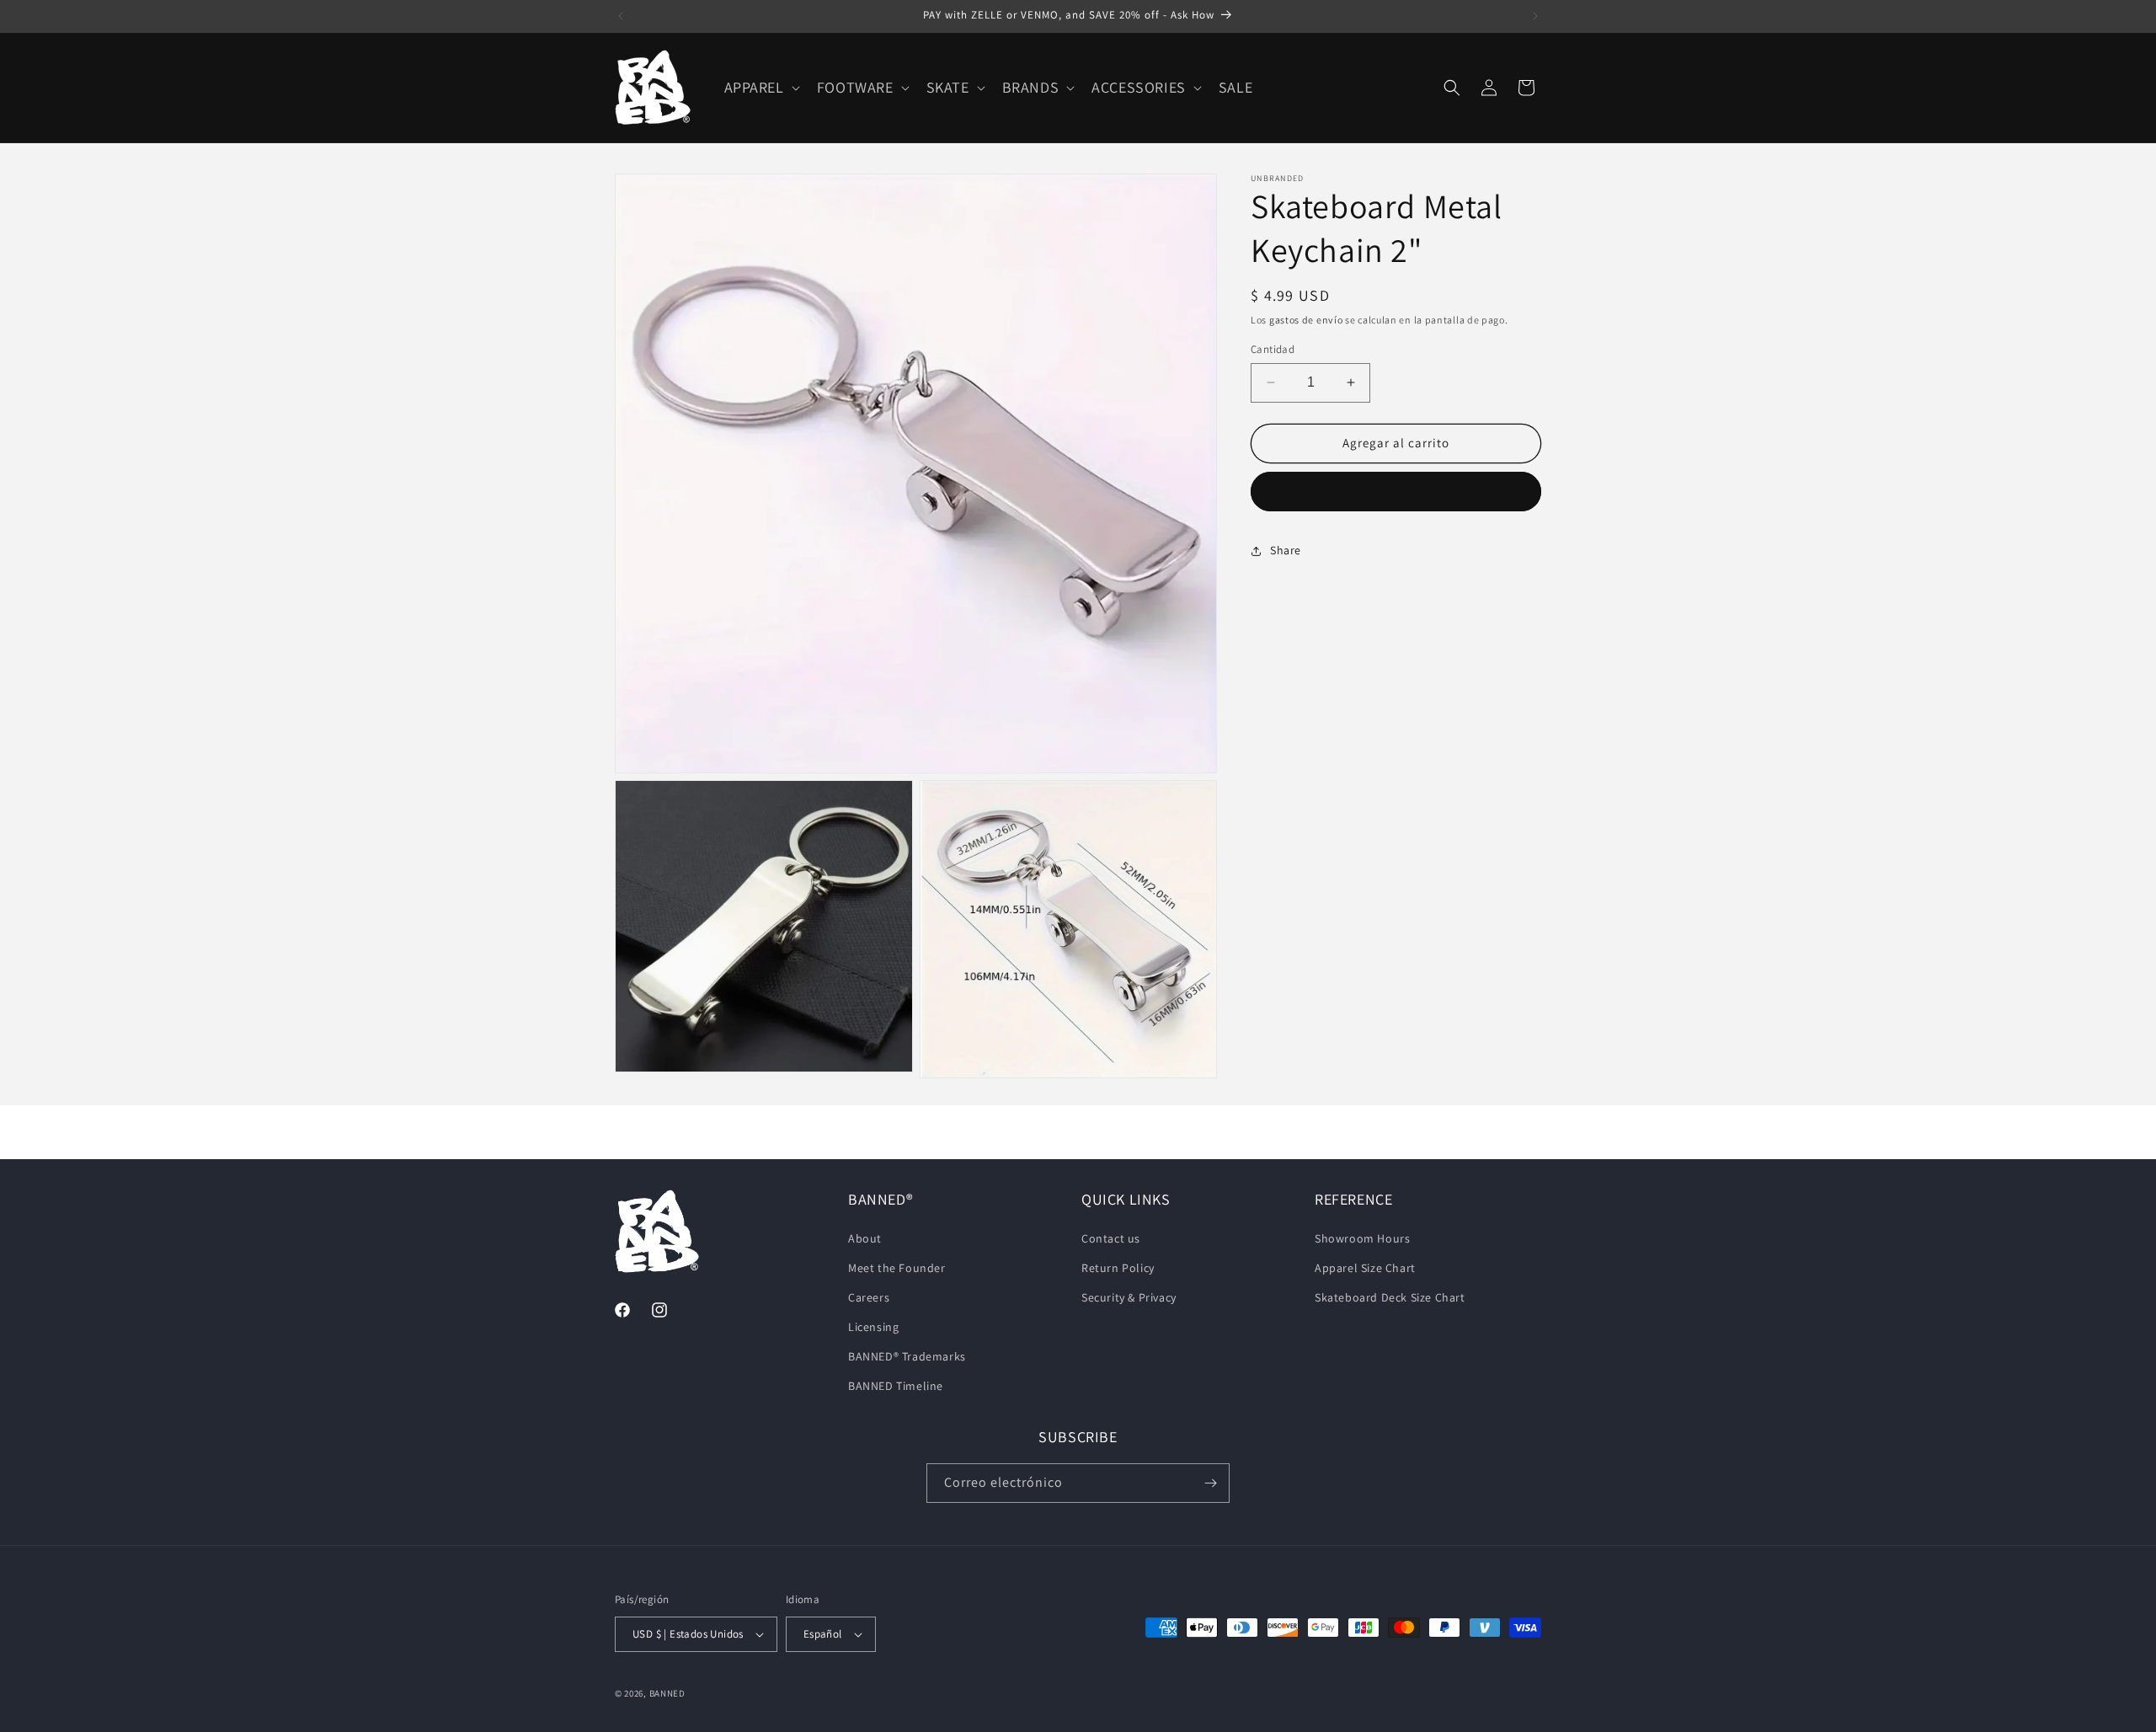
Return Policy (1118, 1268)
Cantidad (1273, 349)
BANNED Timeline (896, 1387)
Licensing (873, 1327)
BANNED (667, 1693)
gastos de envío (1306, 320)
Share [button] (1286, 550)
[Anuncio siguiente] (1535, 16)
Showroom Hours (1362, 1238)
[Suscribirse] (1210, 1483)
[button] (760, 87)
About (865, 1238)
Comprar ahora (1396, 492)
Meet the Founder (897, 1268)
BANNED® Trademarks (907, 1356)
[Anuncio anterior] (621, 16)
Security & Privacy (1129, 1297)
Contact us (1111, 1238)
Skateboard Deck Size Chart (1390, 1297)
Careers (869, 1297)
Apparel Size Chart (1365, 1268)
